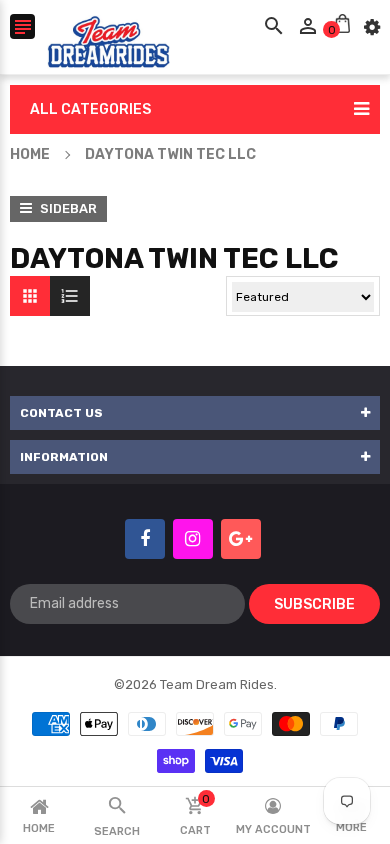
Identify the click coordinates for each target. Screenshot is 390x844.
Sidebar (67, 208)
